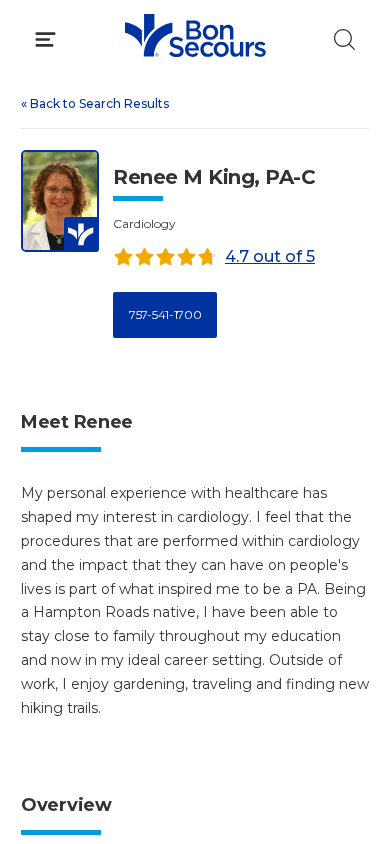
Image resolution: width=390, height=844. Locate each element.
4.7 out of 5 (270, 256)
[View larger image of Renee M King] (60, 201)
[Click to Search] (344, 39)
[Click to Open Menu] (45, 39)
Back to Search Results (95, 103)
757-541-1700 (165, 314)
